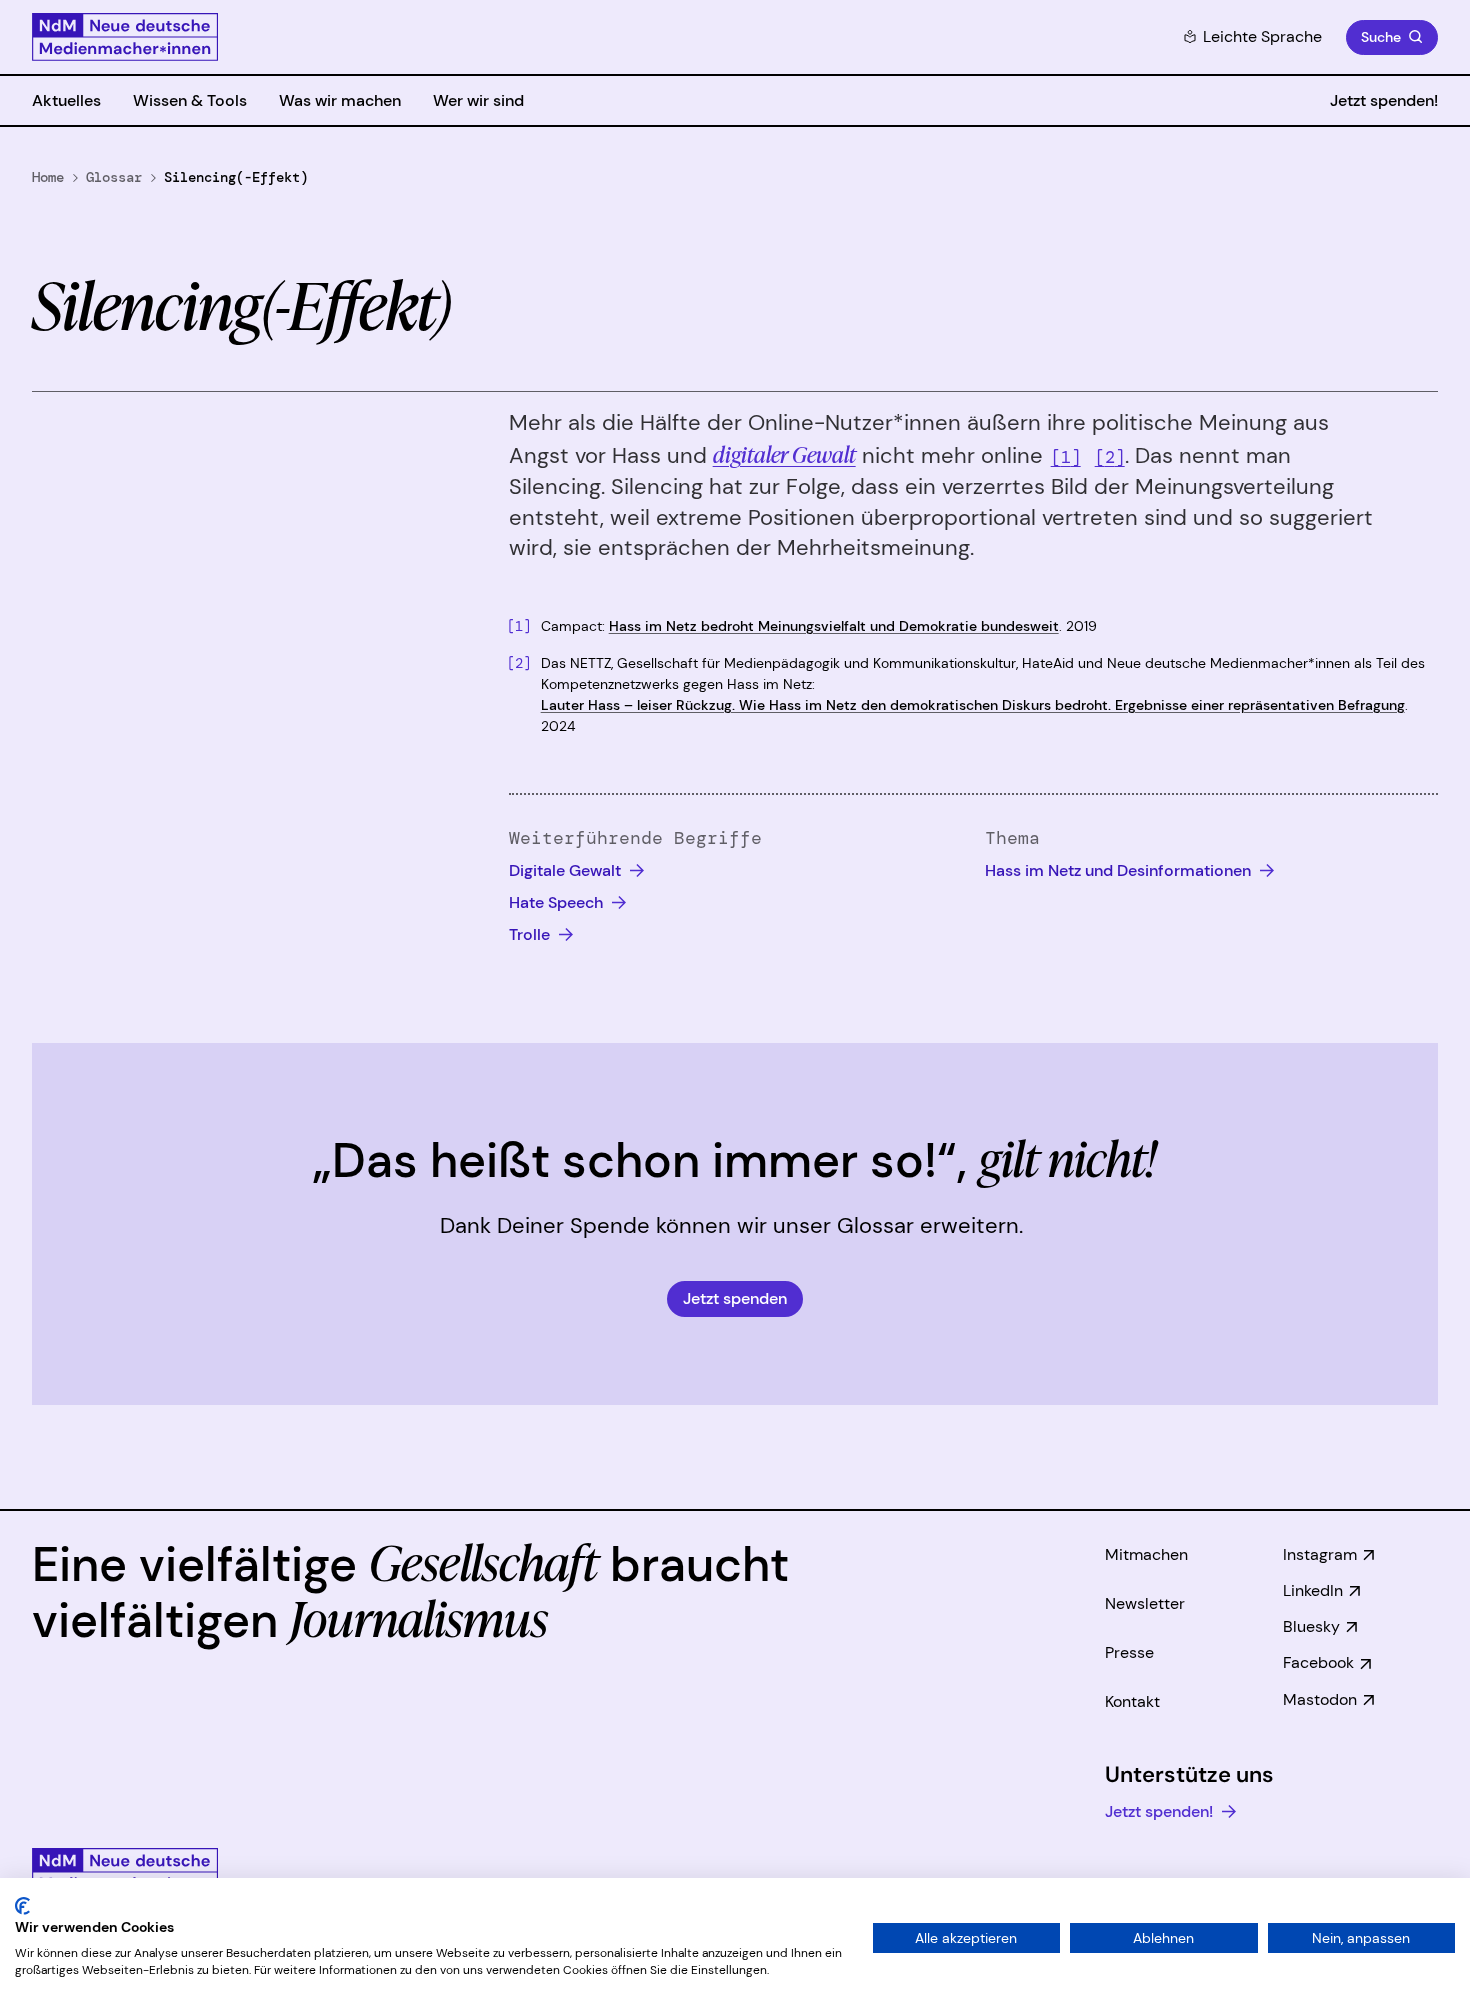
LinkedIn (1313, 1590)
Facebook (1318, 1662)
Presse (1129, 1652)
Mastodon (1320, 1699)
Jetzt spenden (735, 1298)
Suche (1381, 37)
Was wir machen (340, 100)
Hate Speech (558, 902)
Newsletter (1145, 1603)
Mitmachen (1146, 1554)
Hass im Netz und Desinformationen (1120, 870)
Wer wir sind (478, 100)
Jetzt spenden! (1384, 100)
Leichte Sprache (1262, 36)
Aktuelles (66, 100)
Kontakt (1132, 1701)
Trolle (531, 934)
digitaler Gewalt (784, 453)
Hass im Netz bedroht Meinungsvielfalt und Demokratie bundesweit (834, 626)
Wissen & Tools (190, 100)
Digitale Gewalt (567, 870)
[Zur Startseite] (125, 37)
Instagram (1320, 1554)
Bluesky (1311, 1626)
